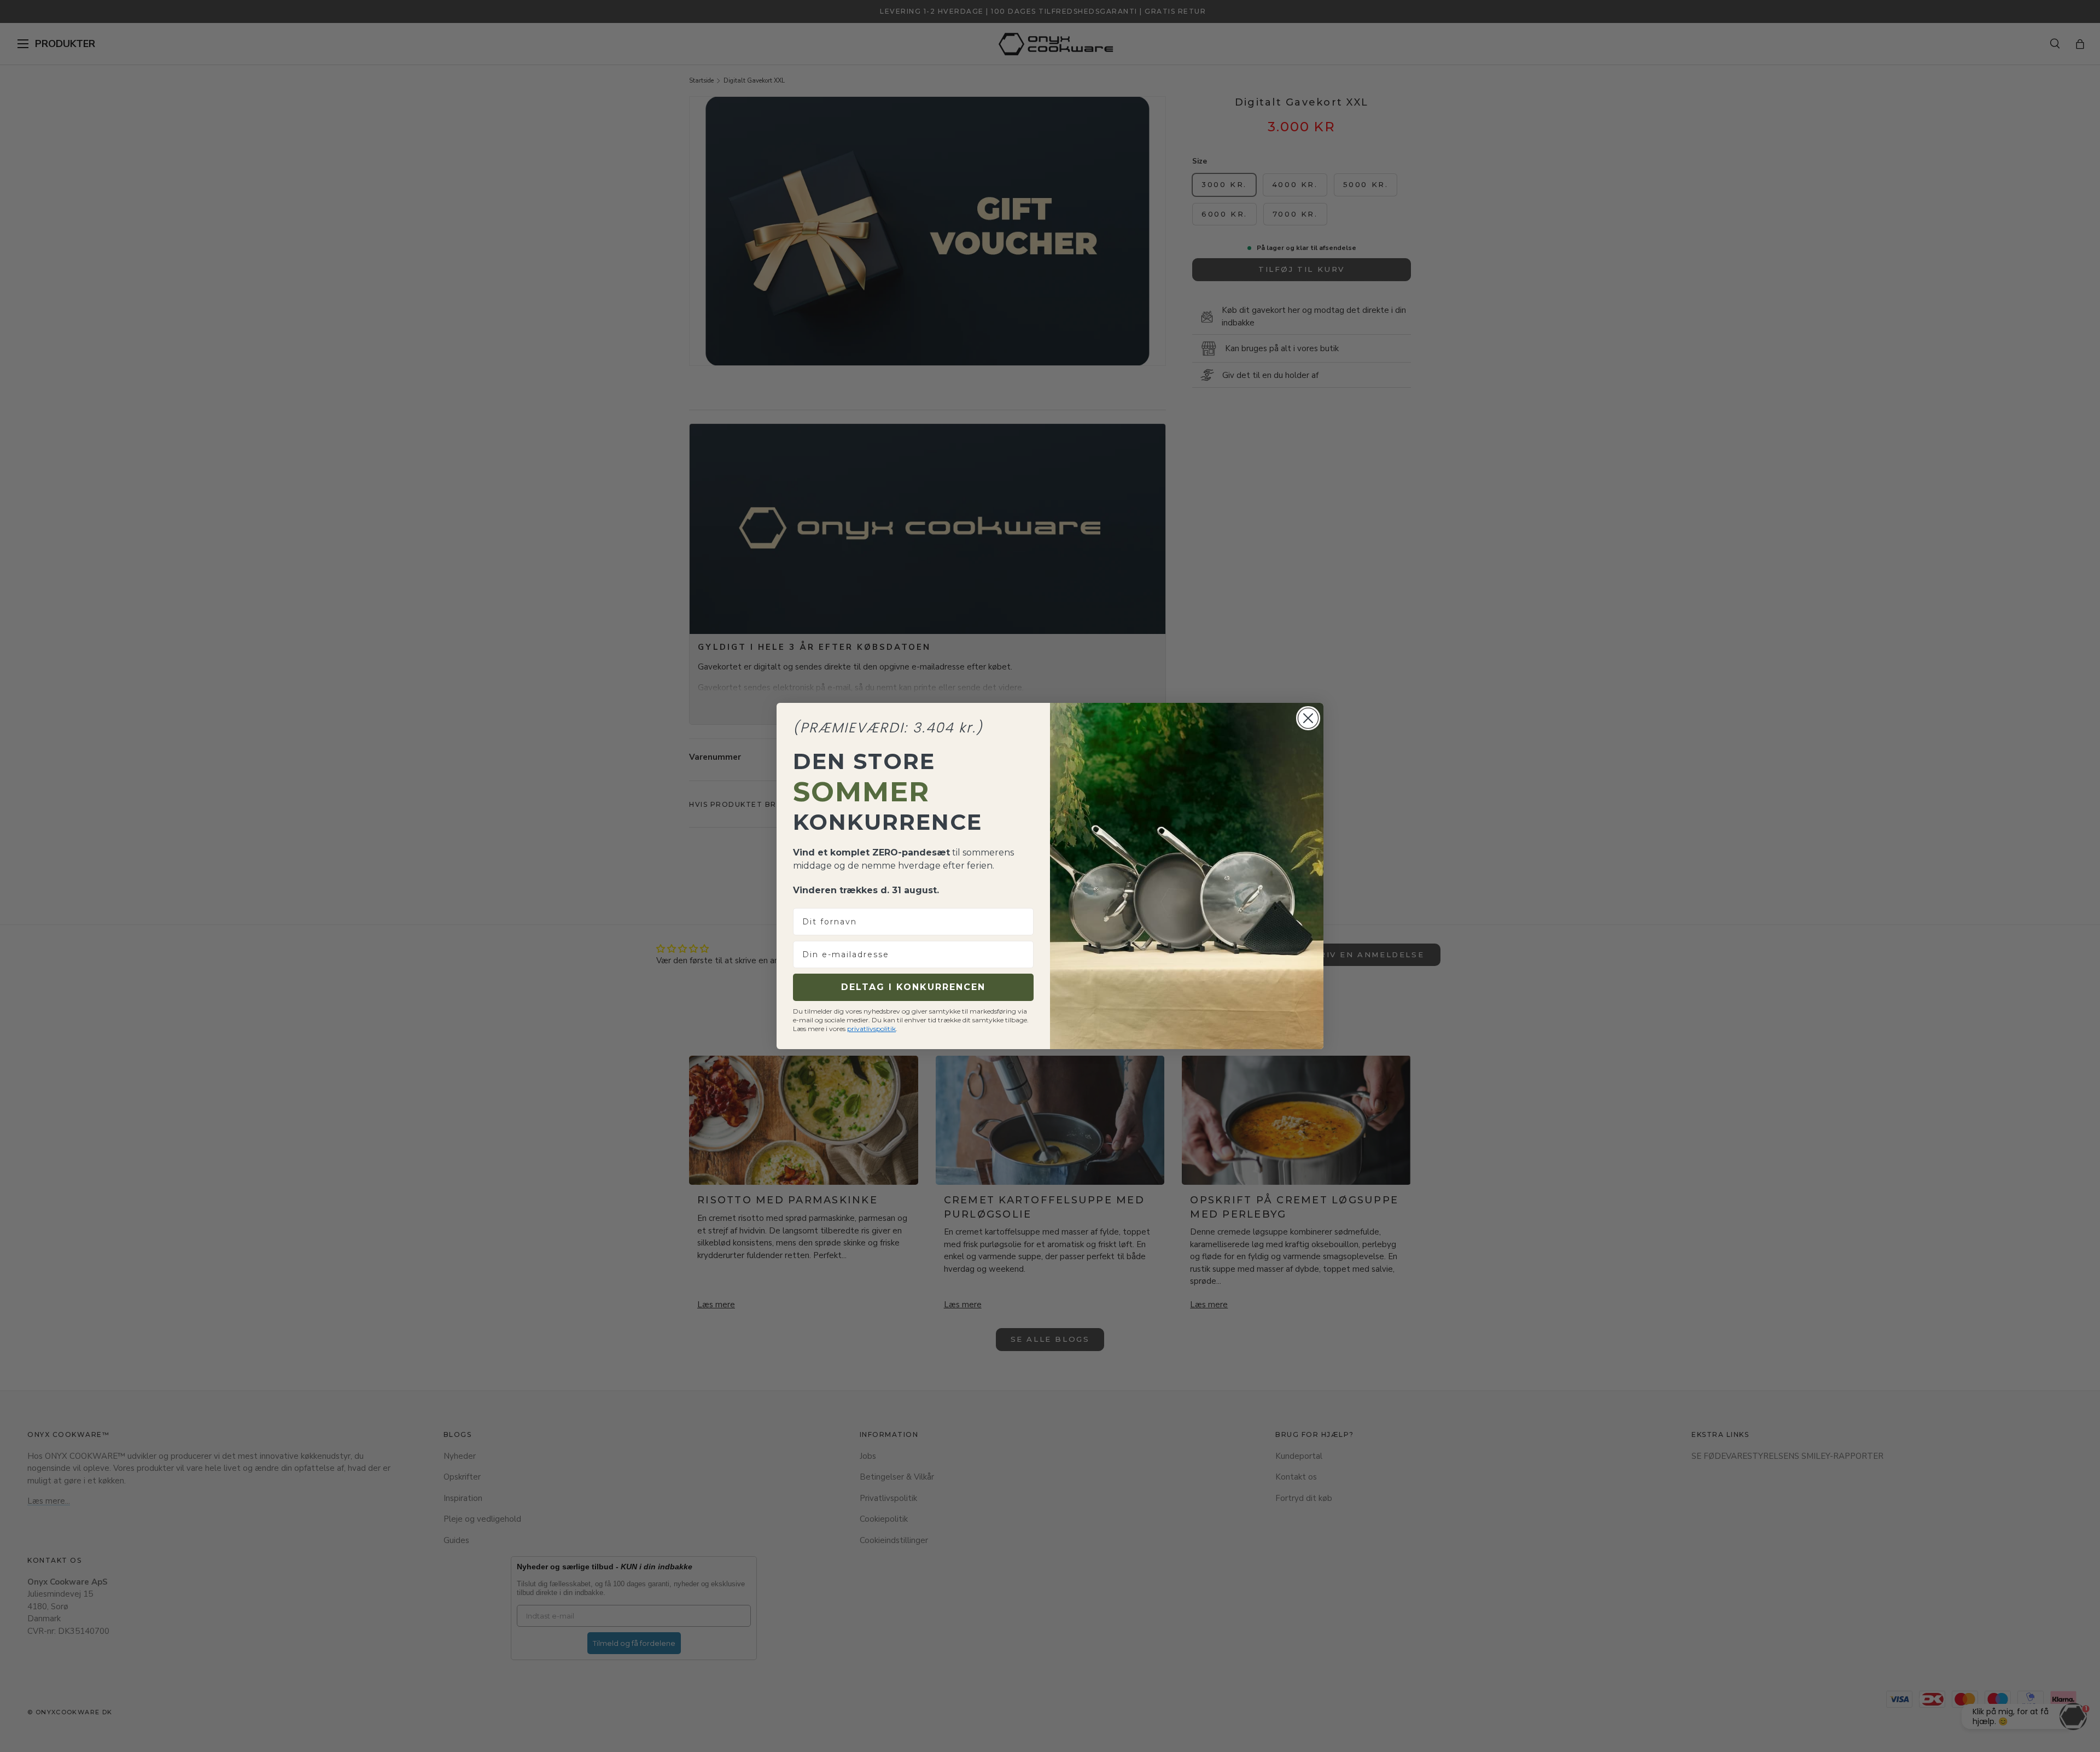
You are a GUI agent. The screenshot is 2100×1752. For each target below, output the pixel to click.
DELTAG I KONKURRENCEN (913, 987)
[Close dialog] (1308, 718)
